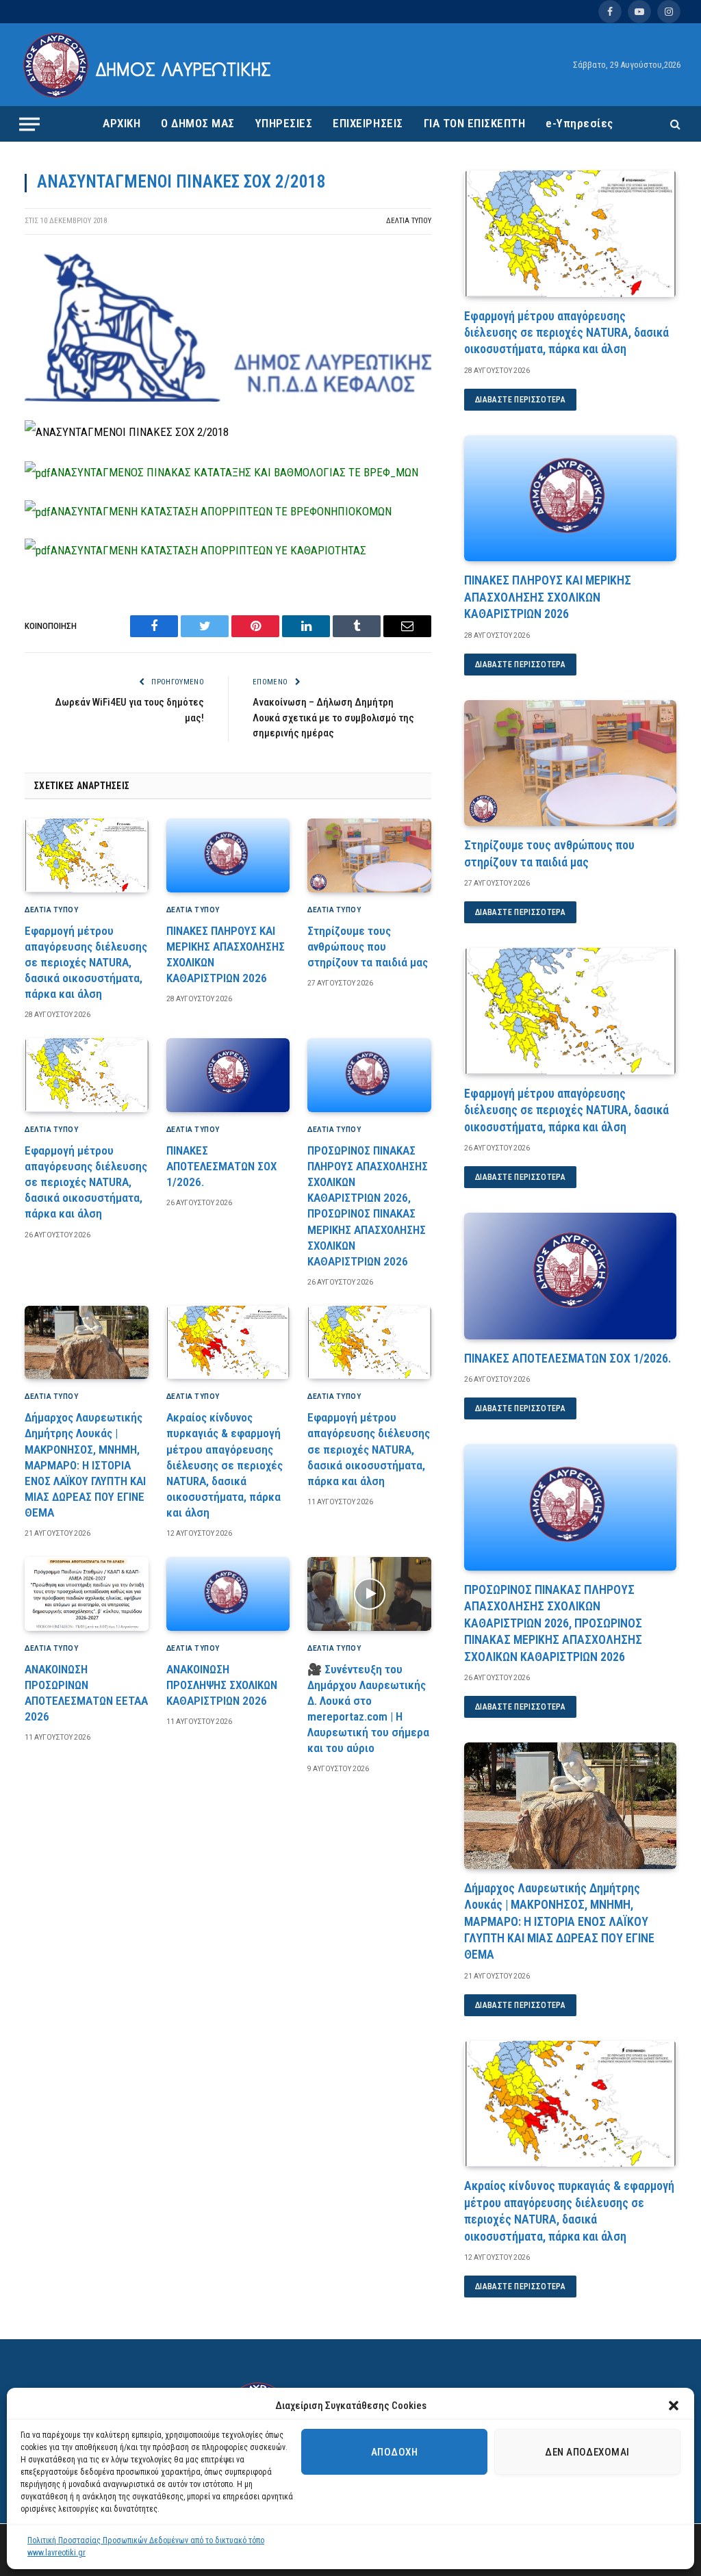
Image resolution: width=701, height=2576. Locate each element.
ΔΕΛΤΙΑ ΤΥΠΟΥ (409, 221)
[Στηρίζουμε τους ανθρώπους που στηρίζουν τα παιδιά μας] (369, 855)
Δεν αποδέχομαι (587, 2452)
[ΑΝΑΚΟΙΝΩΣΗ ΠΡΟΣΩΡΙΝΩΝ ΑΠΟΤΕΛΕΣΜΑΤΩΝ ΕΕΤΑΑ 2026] (87, 1594)
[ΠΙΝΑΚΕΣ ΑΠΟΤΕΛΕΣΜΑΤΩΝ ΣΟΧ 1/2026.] (228, 1075)
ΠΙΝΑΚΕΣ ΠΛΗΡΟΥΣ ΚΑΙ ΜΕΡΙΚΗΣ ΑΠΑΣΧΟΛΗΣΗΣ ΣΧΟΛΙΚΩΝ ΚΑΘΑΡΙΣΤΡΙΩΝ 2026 (226, 954)
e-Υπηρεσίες (579, 123)
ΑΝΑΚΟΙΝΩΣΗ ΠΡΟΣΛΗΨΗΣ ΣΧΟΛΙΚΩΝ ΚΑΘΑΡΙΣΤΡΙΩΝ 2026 (222, 1685)
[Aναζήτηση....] (674, 124)
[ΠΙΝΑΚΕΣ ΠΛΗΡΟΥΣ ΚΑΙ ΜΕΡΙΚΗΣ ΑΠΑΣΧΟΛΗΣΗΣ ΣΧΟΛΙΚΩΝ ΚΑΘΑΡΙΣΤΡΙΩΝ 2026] (228, 855)
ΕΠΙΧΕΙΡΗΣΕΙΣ (368, 123)
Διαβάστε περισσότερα (520, 400)
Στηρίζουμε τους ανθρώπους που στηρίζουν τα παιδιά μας (368, 946)
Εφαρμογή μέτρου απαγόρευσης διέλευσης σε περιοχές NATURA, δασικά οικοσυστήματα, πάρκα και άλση (86, 962)
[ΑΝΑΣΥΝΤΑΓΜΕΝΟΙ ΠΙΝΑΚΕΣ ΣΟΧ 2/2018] (228, 398)
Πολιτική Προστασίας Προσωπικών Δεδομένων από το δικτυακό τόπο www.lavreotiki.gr (146, 2547)
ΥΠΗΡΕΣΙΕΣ (284, 123)
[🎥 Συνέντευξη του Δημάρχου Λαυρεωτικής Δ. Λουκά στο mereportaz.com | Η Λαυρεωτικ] (369, 1594)
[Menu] (29, 124)
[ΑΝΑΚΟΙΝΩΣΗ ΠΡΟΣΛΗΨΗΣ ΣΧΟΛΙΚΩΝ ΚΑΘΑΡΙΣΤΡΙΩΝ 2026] (228, 1594)
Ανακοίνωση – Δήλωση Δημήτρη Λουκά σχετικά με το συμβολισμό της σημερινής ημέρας (333, 718)
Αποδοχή (394, 2452)
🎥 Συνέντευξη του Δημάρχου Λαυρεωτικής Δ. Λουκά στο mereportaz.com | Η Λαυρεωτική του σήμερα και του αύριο (368, 1709)
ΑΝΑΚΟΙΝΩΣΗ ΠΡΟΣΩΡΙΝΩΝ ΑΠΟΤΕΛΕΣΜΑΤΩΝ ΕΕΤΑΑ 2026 (86, 1693)
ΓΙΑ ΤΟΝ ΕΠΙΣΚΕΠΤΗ (475, 123)
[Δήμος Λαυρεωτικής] (149, 65)
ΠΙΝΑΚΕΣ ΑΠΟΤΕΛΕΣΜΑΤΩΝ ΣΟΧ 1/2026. (221, 1166)
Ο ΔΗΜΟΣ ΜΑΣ (198, 123)
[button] (674, 2406)
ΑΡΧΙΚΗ (122, 123)
